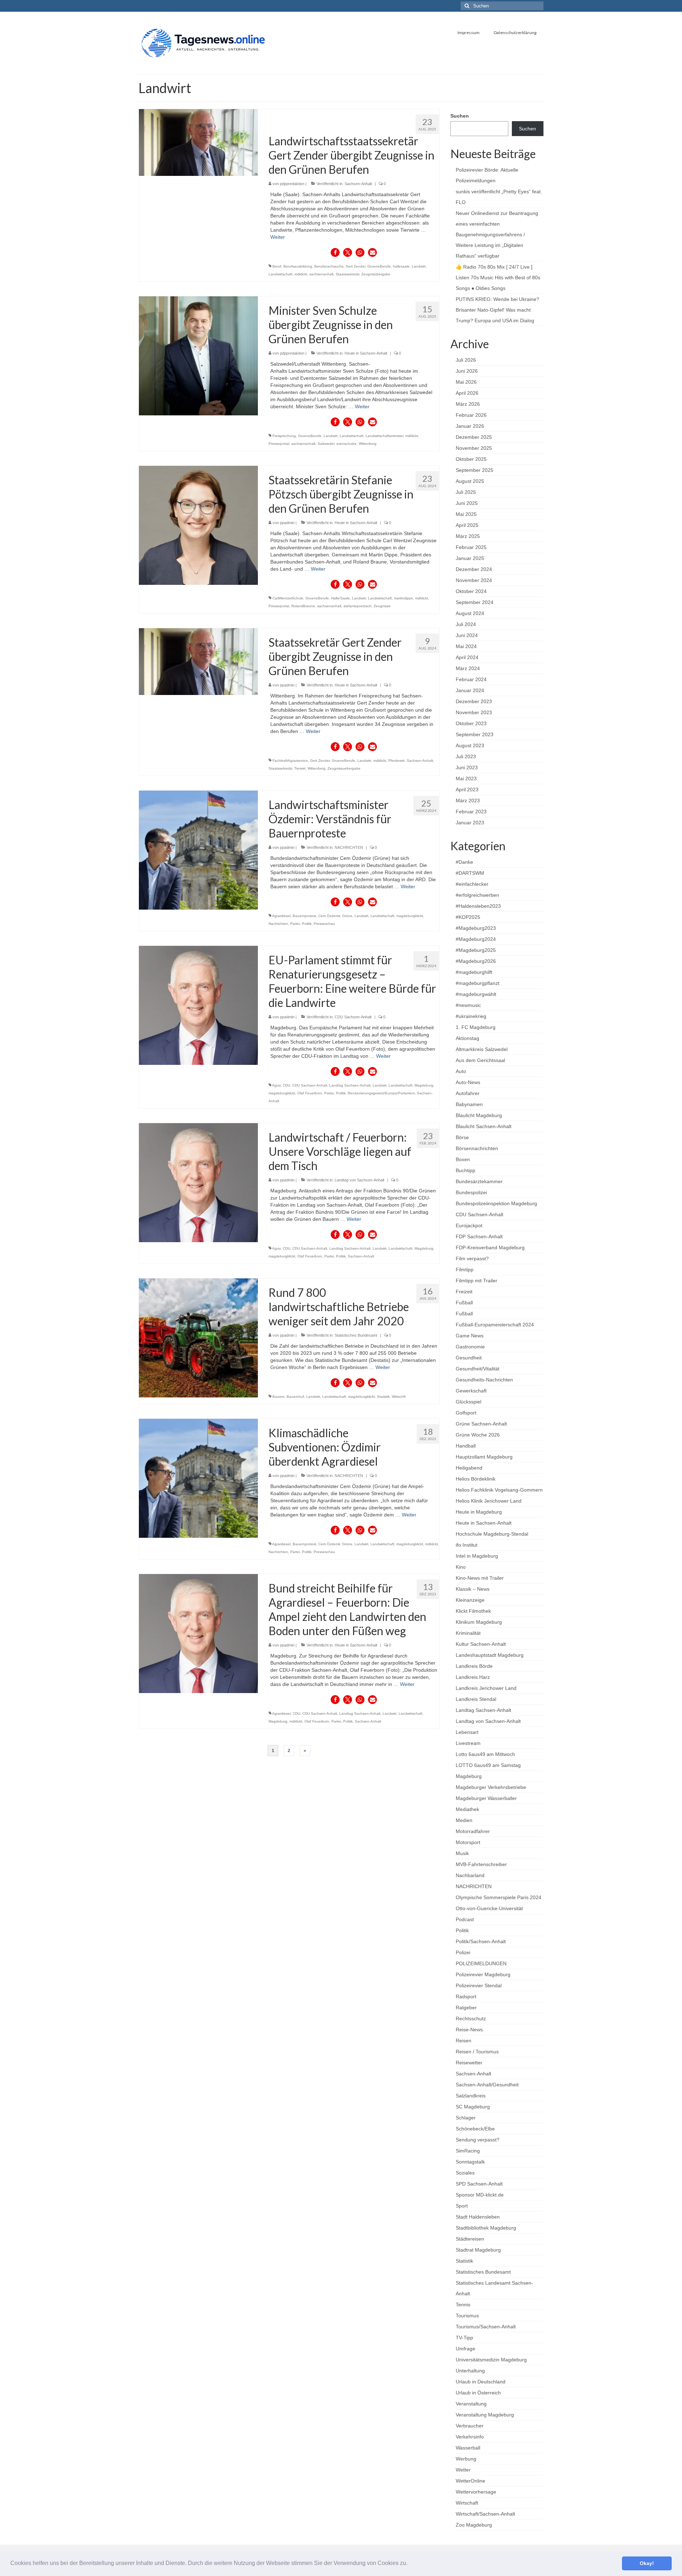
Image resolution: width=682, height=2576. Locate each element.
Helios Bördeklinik (476, 1479)
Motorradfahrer (473, 1831)
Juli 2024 (466, 624)
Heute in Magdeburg (479, 1512)
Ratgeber (466, 2008)
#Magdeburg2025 (476, 950)
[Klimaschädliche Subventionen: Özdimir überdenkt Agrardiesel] (198, 1478)
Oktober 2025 (471, 459)
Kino (461, 1567)
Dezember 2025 (474, 437)
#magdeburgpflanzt (478, 983)
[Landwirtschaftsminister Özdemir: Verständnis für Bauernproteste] (198, 850)
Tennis (463, 2305)
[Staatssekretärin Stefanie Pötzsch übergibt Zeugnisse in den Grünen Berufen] (198, 525)
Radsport (466, 1996)
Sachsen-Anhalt (358, 184)
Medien (464, 1820)
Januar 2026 (470, 426)
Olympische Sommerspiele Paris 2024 (499, 1897)
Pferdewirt (396, 761)
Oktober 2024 (471, 591)
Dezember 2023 (474, 701)
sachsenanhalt (321, 274)
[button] (410, 2564)
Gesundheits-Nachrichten (484, 1380)
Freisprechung (284, 436)
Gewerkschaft (471, 1391)
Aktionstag (467, 1038)
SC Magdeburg (473, 2107)
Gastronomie (470, 1347)
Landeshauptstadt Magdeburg (490, 1655)
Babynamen (469, 1104)
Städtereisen (470, 2239)
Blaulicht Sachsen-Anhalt (484, 1126)
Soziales (465, 2173)
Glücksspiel (469, 1402)
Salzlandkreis (471, 2096)
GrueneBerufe (379, 266)
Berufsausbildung (298, 266)
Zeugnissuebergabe (344, 768)
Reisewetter (469, 2063)
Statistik (383, 1397)
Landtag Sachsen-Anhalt (350, 1085)
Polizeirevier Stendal (479, 1985)
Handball (466, 1446)
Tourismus (467, 2316)
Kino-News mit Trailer (480, 1578)
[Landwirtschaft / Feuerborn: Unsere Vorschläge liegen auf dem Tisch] (198, 1182)
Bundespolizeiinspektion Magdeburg (496, 1203)
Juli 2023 (466, 756)
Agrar (276, 1085)
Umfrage (466, 2349)
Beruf (277, 266)
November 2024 (474, 580)
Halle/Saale (340, 598)
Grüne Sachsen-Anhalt (481, 1424)
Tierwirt (300, 768)
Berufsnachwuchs (329, 266)
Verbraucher (470, 2426)
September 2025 (475, 470)
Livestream (468, 1743)
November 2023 (474, 712)
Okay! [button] (647, 2563)
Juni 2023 (467, 767)
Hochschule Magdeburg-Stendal (492, 1534)
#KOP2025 (468, 917)
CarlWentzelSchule (288, 598)
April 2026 (467, 393)
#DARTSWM (470, 873)
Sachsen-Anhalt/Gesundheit (487, 2085)
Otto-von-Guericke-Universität (489, 1908)
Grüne (347, 916)
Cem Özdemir (329, 916)
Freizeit (464, 1292)
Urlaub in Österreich (478, 2393)
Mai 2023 (466, 778)
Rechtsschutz (471, 2019)
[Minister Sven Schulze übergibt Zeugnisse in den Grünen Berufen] (198, 355)
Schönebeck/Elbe (475, 2129)
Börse (462, 1137)
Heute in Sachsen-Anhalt (366, 353)
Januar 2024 (470, 690)
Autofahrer (468, 1093)
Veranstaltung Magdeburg (485, 2415)
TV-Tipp (464, 2338)
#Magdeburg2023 (476, 928)
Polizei (463, 1952)
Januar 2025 (470, 558)
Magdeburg (424, 1085)
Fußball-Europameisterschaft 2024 (495, 1325)
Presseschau (324, 924)
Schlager (466, 2118)
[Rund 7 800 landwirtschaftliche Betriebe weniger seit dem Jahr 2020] (198, 1337)
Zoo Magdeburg (474, 2525)
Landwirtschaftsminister (384, 436)
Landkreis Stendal (476, 1699)
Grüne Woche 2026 (478, 1435)
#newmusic (468, 1005)
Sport (462, 2206)
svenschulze (347, 444)
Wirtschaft (467, 2503)
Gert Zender (355, 266)
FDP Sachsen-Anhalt (479, 1236)
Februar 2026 (471, 415)
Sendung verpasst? (478, 2140)
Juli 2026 (466, 360)
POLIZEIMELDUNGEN (481, 1963)
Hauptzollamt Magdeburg (484, 1457)
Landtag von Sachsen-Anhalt (359, 1180)
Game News (470, 1336)
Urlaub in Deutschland (481, 2382)
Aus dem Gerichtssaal (480, 1060)
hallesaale (401, 266)
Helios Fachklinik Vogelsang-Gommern (499, 1490)
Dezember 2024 (474, 569)
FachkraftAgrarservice (290, 761)
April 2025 (467, 525)
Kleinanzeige (470, 1600)
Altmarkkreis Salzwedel (482, 1049)
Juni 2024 (467, 635)
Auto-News (468, 1082)
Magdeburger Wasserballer (486, 1798)
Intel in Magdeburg (477, 1556)
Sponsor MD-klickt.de (480, 2195)
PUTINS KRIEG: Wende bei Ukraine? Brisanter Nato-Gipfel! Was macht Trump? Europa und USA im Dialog (497, 310)
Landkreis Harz (473, 1677)
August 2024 (470, 613)
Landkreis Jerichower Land (486, 1688)
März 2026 (468, 404)
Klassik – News (473, 1589)
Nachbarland (470, 1875)
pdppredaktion (292, 184)
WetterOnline (470, 2481)
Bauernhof (295, 1397)
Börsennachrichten (477, 1148)
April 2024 (467, 657)
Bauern (278, 1397)
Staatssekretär (347, 274)
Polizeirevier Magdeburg (483, 1974)
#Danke (464, 862)
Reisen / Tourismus (477, 2052)
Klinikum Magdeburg (479, 1622)
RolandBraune (303, 606)
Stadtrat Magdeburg (478, 2250)
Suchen (460, 116)
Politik (307, 924)
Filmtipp (465, 1270)
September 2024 (475, 602)
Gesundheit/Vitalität (478, 1369)
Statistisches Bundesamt (356, 1335)
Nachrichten (278, 924)
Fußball (464, 1303)
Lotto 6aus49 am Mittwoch (485, 1754)
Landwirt (419, 266)
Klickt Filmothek (473, 1611)
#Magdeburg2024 (476, 939)
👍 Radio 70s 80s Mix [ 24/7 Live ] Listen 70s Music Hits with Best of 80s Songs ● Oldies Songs (498, 277)
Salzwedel (326, 444)
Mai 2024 (466, 646)
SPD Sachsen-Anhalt (479, 2184)
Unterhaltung (470, 2371)
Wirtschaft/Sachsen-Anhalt (485, 2514)
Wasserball (468, 2448)
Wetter (463, 2470)
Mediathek (467, 1809)
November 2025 (474, 448)
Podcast (465, 1919)
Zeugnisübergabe (376, 274)
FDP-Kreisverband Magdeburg (490, 1247)
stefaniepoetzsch (358, 606)
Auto (461, 1071)
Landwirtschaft (280, 274)
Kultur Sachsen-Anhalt (481, 1644)
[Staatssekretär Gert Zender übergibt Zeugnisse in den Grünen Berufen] (198, 661)
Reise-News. (470, 2030)
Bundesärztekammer (479, 1181)
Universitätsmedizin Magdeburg (491, 2360)
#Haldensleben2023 (478, 906)
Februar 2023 (471, 812)
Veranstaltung (471, 2404)
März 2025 (468, 536)
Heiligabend (469, 1468)
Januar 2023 (470, 823)
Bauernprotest (304, 916)
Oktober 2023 (471, 723)
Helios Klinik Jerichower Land (489, 1501)
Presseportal (279, 444)
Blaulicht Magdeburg (479, 1115)
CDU (286, 1085)
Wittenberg (368, 444)
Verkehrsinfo (470, 2437)
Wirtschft (399, 1397)
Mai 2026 (466, 382)
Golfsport (466, 1413)
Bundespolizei (471, 1192)
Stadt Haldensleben (478, 2217)
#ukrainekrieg (471, 1016)
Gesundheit (469, 1358)
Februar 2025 (471, 547)
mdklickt (301, 274)
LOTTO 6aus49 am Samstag (488, 1765)
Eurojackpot (469, 1225)
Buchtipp (466, 1170)
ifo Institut (467, 1545)
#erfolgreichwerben (477, 895)
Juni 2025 (467, 503)
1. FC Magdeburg (476, 1027)
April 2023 (467, 789)
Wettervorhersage (476, 2492)
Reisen (464, 2041)
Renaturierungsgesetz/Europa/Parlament (381, 1093)
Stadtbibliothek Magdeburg (486, 2228)
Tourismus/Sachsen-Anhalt (486, 2327)
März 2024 (468, 668)
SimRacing (468, 2151)
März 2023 (468, 801)
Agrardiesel (281, 916)
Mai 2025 (466, 514)
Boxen (463, 1159)
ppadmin (287, 523)
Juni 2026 (467, 371)
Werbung (466, 2459)
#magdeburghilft (474, 972)
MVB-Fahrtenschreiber (481, 1864)
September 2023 (475, 734)
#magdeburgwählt (476, 994)
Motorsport (468, 1842)
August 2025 (470, 481)
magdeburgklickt (410, 916)
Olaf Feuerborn (310, 1093)
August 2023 (470, 745)
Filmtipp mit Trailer (477, 1281)
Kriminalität (468, 1633)
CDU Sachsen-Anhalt (353, 1017)
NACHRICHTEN (349, 847)
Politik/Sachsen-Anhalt (481, 1941)
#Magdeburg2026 (476, 961)
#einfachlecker (472, 884)
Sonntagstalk (470, 2162)
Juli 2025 (466, 492)
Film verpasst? (472, 1259)
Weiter (278, 237)
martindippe (404, 598)
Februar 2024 (471, 679)
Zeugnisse (382, 606)
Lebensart (467, 1732)
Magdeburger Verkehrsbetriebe (491, 1787)
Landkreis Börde (474, 1666)
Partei (295, 924)
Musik (462, 1853)
